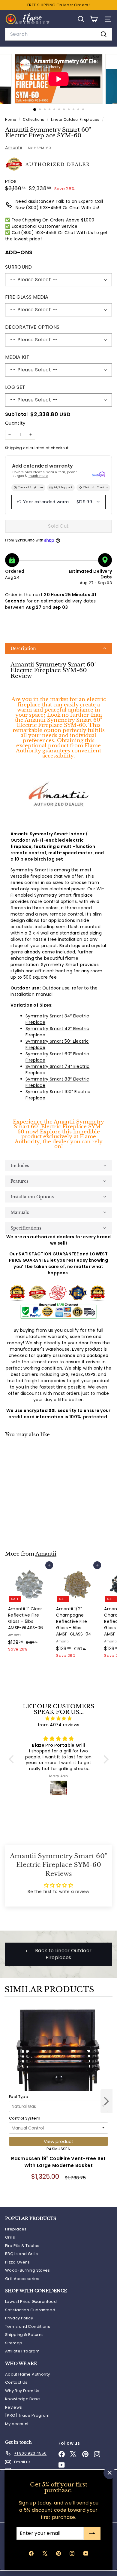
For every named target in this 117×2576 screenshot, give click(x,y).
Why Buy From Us (22, 2391)
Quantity (15, 423)
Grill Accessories (22, 2279)
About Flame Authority (27, 2374)
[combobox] (58, 34)
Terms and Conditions (28, 2326)
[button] (58, 648)
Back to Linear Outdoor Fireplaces (63, 1954)
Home (11, 120)
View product (59, 2141)
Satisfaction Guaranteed (30, 2310)
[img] (59, 1718)
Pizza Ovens (18, 2262)
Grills (10, 2237)
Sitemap (14, 2343)
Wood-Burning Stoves (28, 2270)
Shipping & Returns (24, 2335)
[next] (106, 2102)
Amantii (13, 148)
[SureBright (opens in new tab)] (98, 474)
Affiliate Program (22, 2351)
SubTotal (16, 415)
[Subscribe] (92, 2533)
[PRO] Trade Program (27, 2415)
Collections (34, 120)
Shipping (14, 448)
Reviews (13, 2407)
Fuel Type (19, 2097)
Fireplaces (16, 2229)
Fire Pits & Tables (22, 2246)
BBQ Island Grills (21, 2254)
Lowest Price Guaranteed (31, 2302)
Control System (25, 2118)
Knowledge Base (22, 2399)
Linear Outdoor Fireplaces (75, 120)
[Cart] (94, 19)
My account (17, 2424)
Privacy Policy (19, 2318)
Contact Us (16, 2382)
